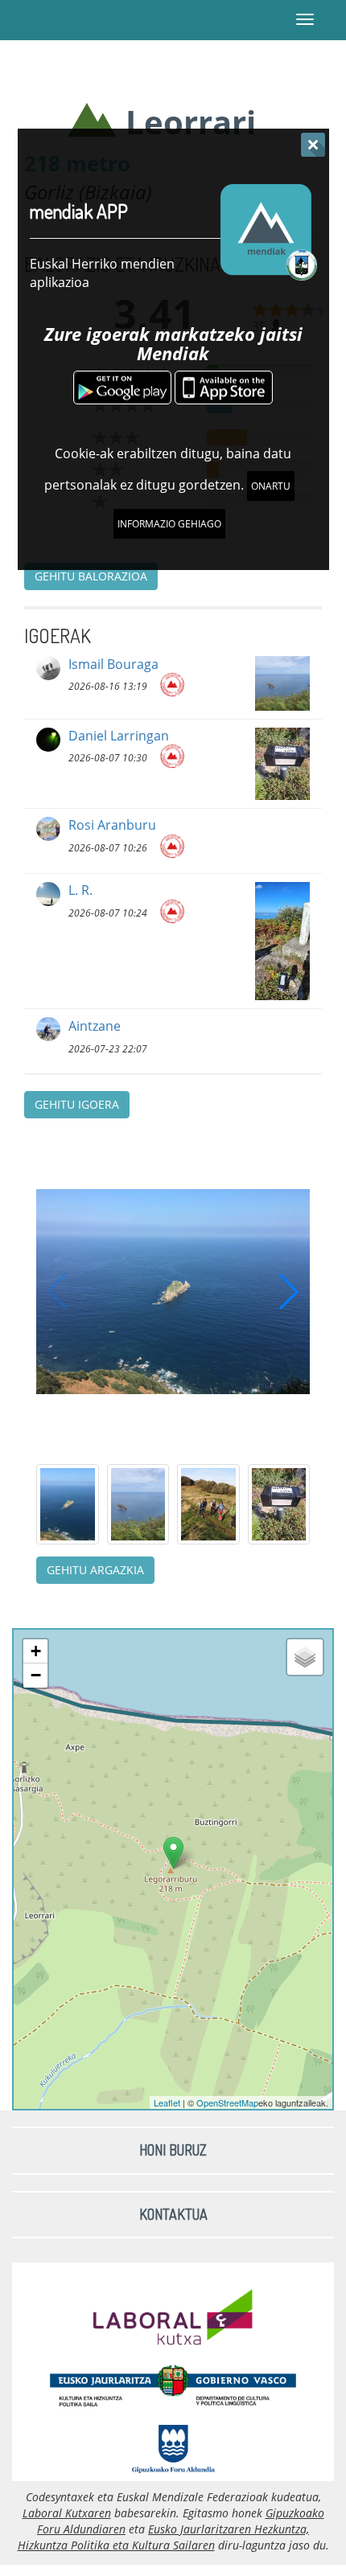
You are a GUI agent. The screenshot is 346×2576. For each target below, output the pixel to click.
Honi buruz (173, 2150)
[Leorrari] (173, 1853)
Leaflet (167, 2102)
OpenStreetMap (227, 2102)
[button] (289, 1291)
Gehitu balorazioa (91, 576)
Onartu (271, 486)
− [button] (36, 1675)
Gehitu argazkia (95, 1570)
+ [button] (36, 1651)
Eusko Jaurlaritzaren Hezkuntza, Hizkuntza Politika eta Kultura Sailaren (164, 2537)
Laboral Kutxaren (67, 2513)
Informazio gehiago (169, 524)
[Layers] (305, 1657)
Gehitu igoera (77, 1104)
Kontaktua (173, 2214)
